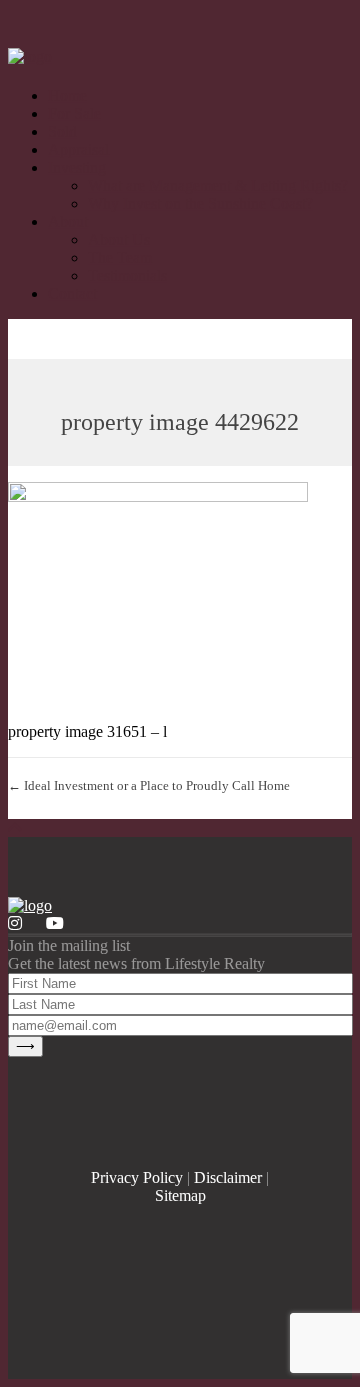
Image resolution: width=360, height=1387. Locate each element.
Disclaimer (228, 1177)
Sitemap (180, 1195)
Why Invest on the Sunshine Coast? (200, 203)
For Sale (74, 113)
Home (67, 95)
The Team (120, 257)
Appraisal (78, 149)
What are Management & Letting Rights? (218, 185)
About (68, 221)
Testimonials (127, 275)
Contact (72, 293)
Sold (62, 131)
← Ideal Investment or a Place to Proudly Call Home (149, 785)
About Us (119, 239)
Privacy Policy (137, 1177)
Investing (77, 167)
